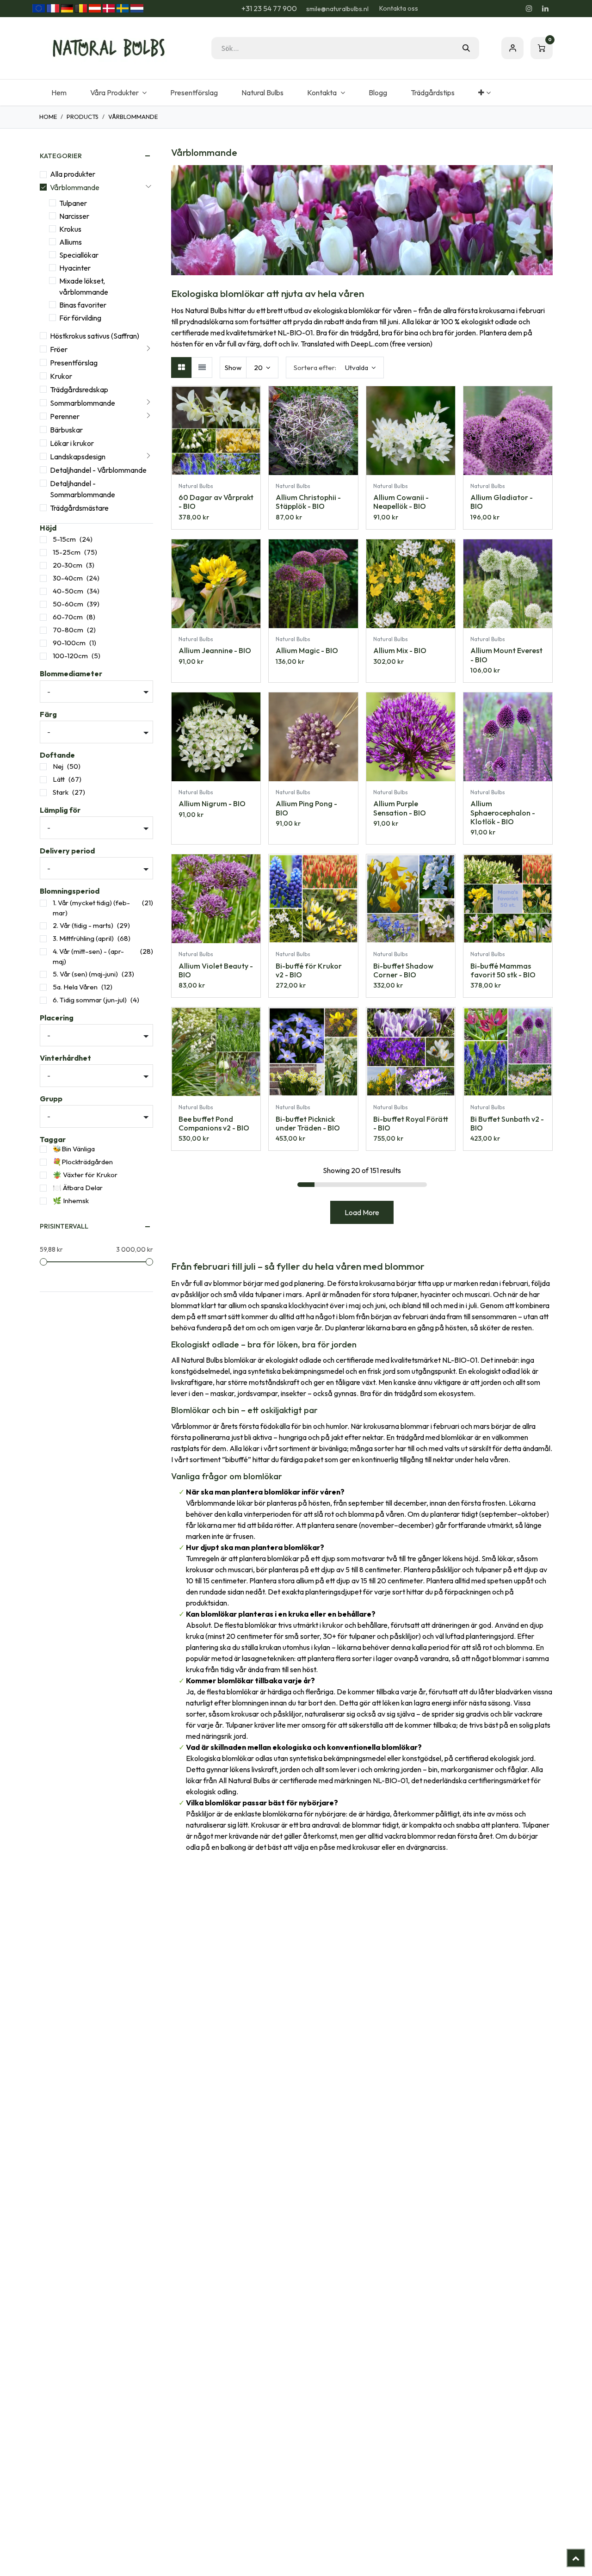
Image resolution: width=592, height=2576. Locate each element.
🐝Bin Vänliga (74, 1149)
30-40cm (68, 578)
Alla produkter (73, 174)
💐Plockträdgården (83, 1162)
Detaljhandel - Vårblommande (98, 470)
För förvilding (80, 318)
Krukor (61, 376)
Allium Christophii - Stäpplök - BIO (308, 502)
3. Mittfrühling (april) (83, 938)
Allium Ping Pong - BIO (306, 808)
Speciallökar (79, 255)
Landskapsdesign (78, 457)
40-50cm (68, 591)
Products (83, 117)
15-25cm (67, 552)
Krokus (70, 229)
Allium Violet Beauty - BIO (216, 970)
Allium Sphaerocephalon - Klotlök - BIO (503, 812)
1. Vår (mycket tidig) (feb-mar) (91, 908)
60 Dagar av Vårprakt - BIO (216, 502)
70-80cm (68, 630)
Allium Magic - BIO (307, 650)
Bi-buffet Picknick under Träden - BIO (308, 1123)
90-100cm (69, 643)
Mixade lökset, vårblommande (84, 286)
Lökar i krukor (72, 443)
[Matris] (182, 368)
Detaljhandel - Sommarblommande (83, 489)
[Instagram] (529, 8)
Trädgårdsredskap (79, 389)
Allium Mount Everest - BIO (506, 655)
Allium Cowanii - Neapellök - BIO (401, 502)
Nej (58, 766)
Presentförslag (74, 363)
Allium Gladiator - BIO (502, 502)
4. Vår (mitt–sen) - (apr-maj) (88, 957)
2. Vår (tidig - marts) (83, 925)
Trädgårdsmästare (79, 508)
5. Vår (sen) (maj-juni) (85, 974)
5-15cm (64, 539)
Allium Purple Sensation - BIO (400, 808)
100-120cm (70, 656)
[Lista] (202, 368)
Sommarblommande (83, 403)
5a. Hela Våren (75, 987)
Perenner (65, 416)
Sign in (512, 48)
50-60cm (68, 604)
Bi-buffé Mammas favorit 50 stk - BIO (503, 970)
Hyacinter (75, 268)
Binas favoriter (83, 305)
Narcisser (74, 216)
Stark (61, 792)
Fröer (59, 349)
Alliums (71, 242)
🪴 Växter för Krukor (85, 1175)
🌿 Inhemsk (71, 1201)
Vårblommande (75, 187)
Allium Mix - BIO (400, 650)
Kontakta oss (399, 8)
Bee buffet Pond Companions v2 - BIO (214, 1123)
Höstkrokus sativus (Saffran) (95, 336)
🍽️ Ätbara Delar (78, 1188)
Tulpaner (73, 203)
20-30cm (68, 565)
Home (48, 117)
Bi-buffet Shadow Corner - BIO (403, 970)
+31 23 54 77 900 (268, 8)
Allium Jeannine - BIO (215, 650)
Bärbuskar (66, 430)
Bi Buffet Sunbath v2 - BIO (507, 1123)
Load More (362, 1212)
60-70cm (68, 617)
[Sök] (466, 48)
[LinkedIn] (545, 8)
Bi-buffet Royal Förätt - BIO (411, 1123)
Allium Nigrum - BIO (212, 803)
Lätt (59, 779)
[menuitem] (59, 93)
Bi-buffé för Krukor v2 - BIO (309, 970)
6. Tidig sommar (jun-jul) (90, 1000)
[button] (335, 368)
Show (233, 368)
